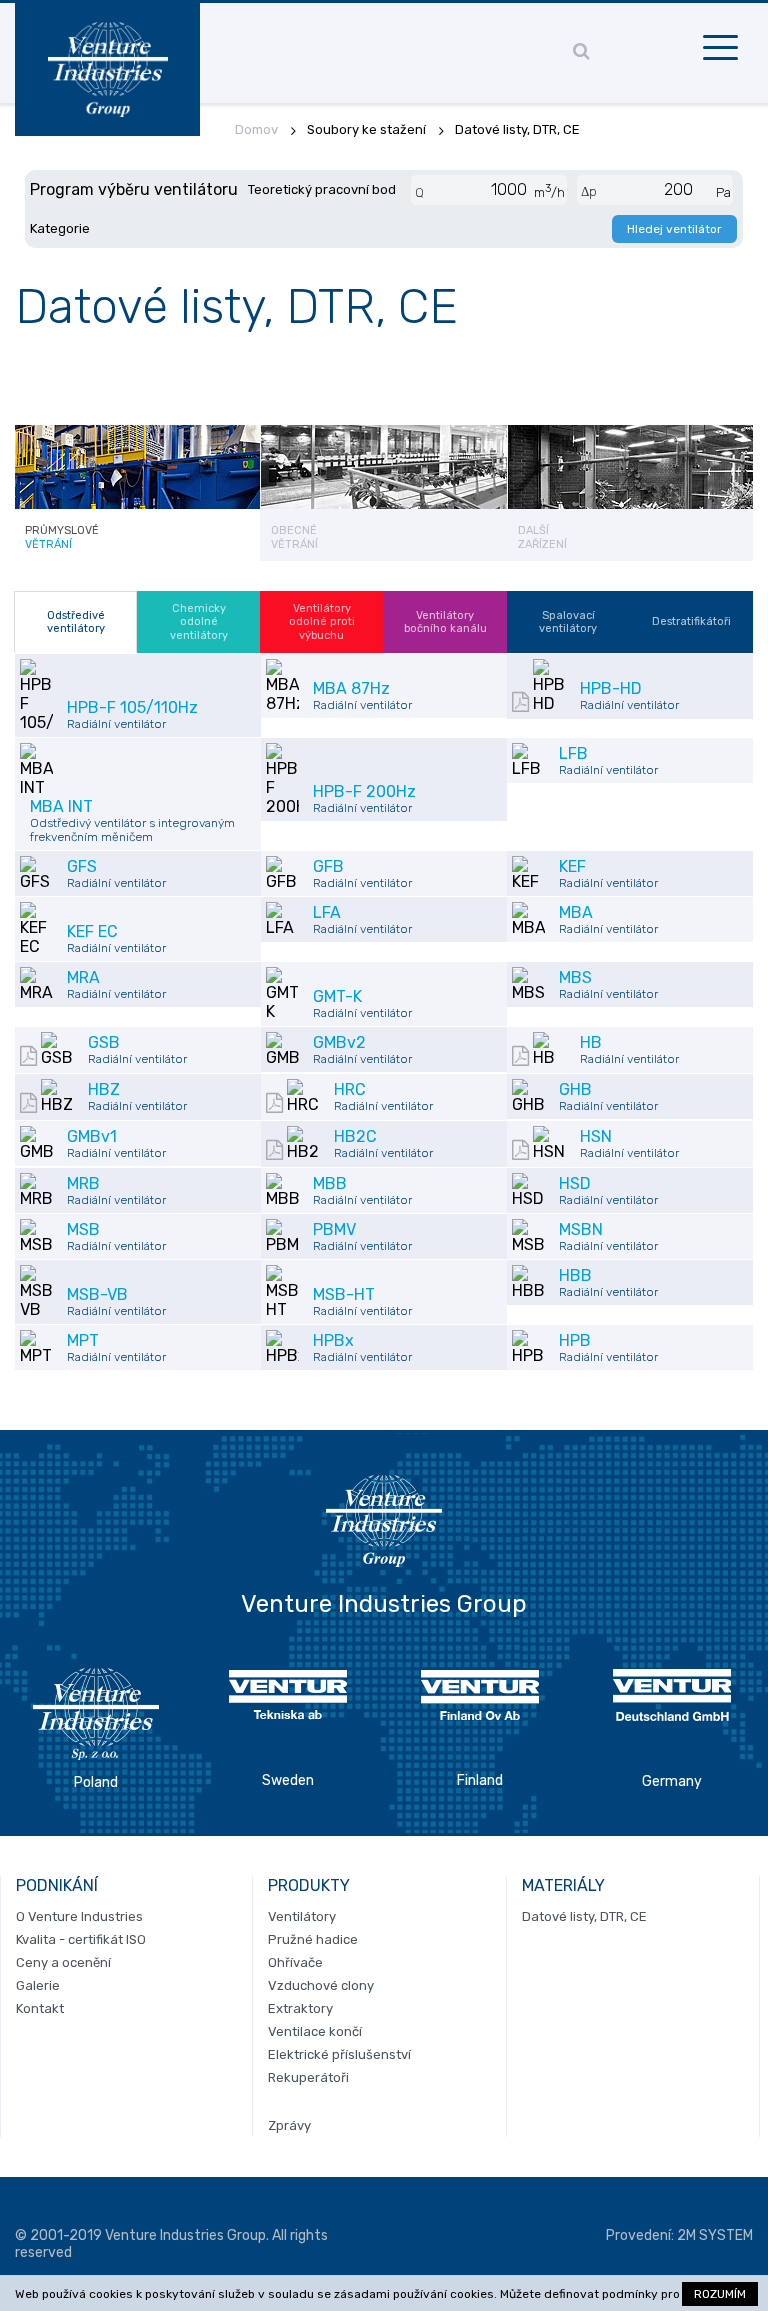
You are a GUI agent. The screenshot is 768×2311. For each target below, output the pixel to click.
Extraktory (300, 2008)
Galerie (38, 1985)
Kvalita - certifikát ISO (81, 1939)
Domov (256, 129)
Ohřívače (295, 1962)
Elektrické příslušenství (339, 2054)
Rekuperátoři (308, 2077)
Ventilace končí (315, 2031)
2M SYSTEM (715, 2235)
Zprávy (289, 2125)
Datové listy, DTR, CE (584, 1916)
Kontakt (40, 2008)
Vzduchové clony (321, 1985)
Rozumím (720, 2294)
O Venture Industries (79, 1916)
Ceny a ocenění (63, 1962)
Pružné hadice (313, 1939)
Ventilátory (302, 1916)
